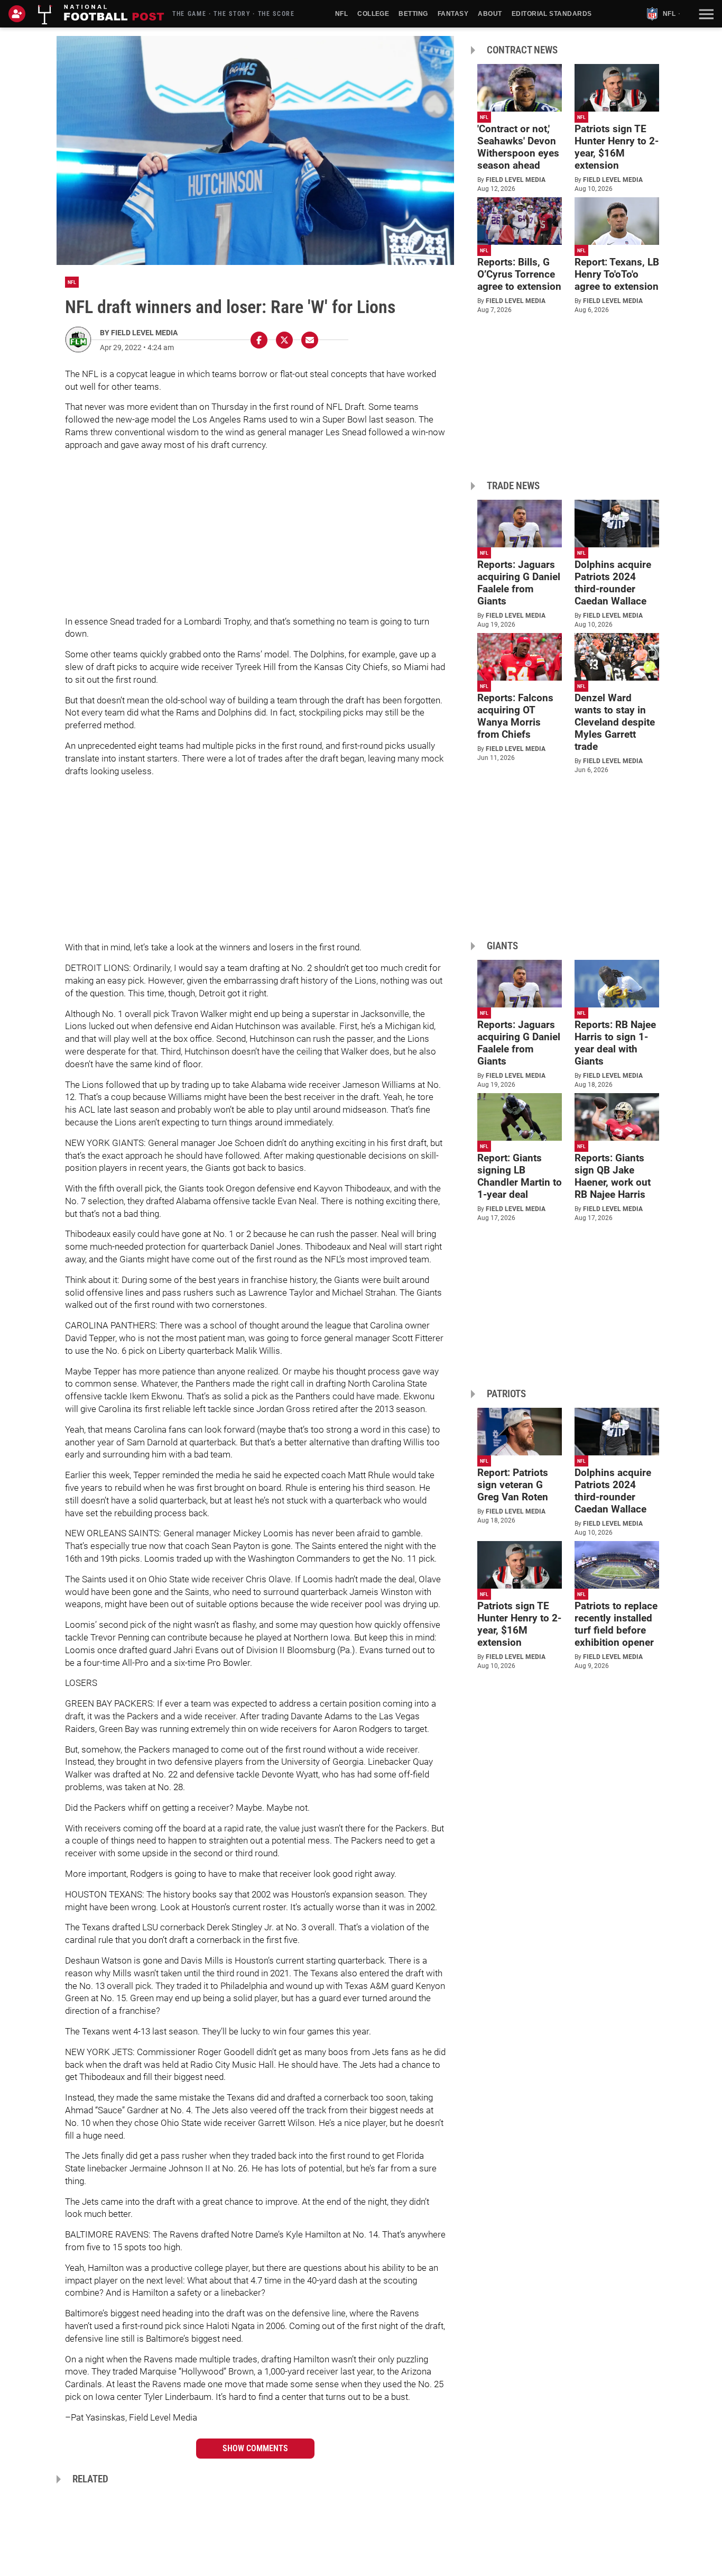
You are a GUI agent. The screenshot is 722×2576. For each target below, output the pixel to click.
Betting (413, 14)
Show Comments (255, 2448)
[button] (705, 14)
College (373, 14)
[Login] (19, 14)
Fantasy (453, 14)
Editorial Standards (552, 14)
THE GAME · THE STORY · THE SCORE (234, 14)
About (490, 14)
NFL (341, 14)
